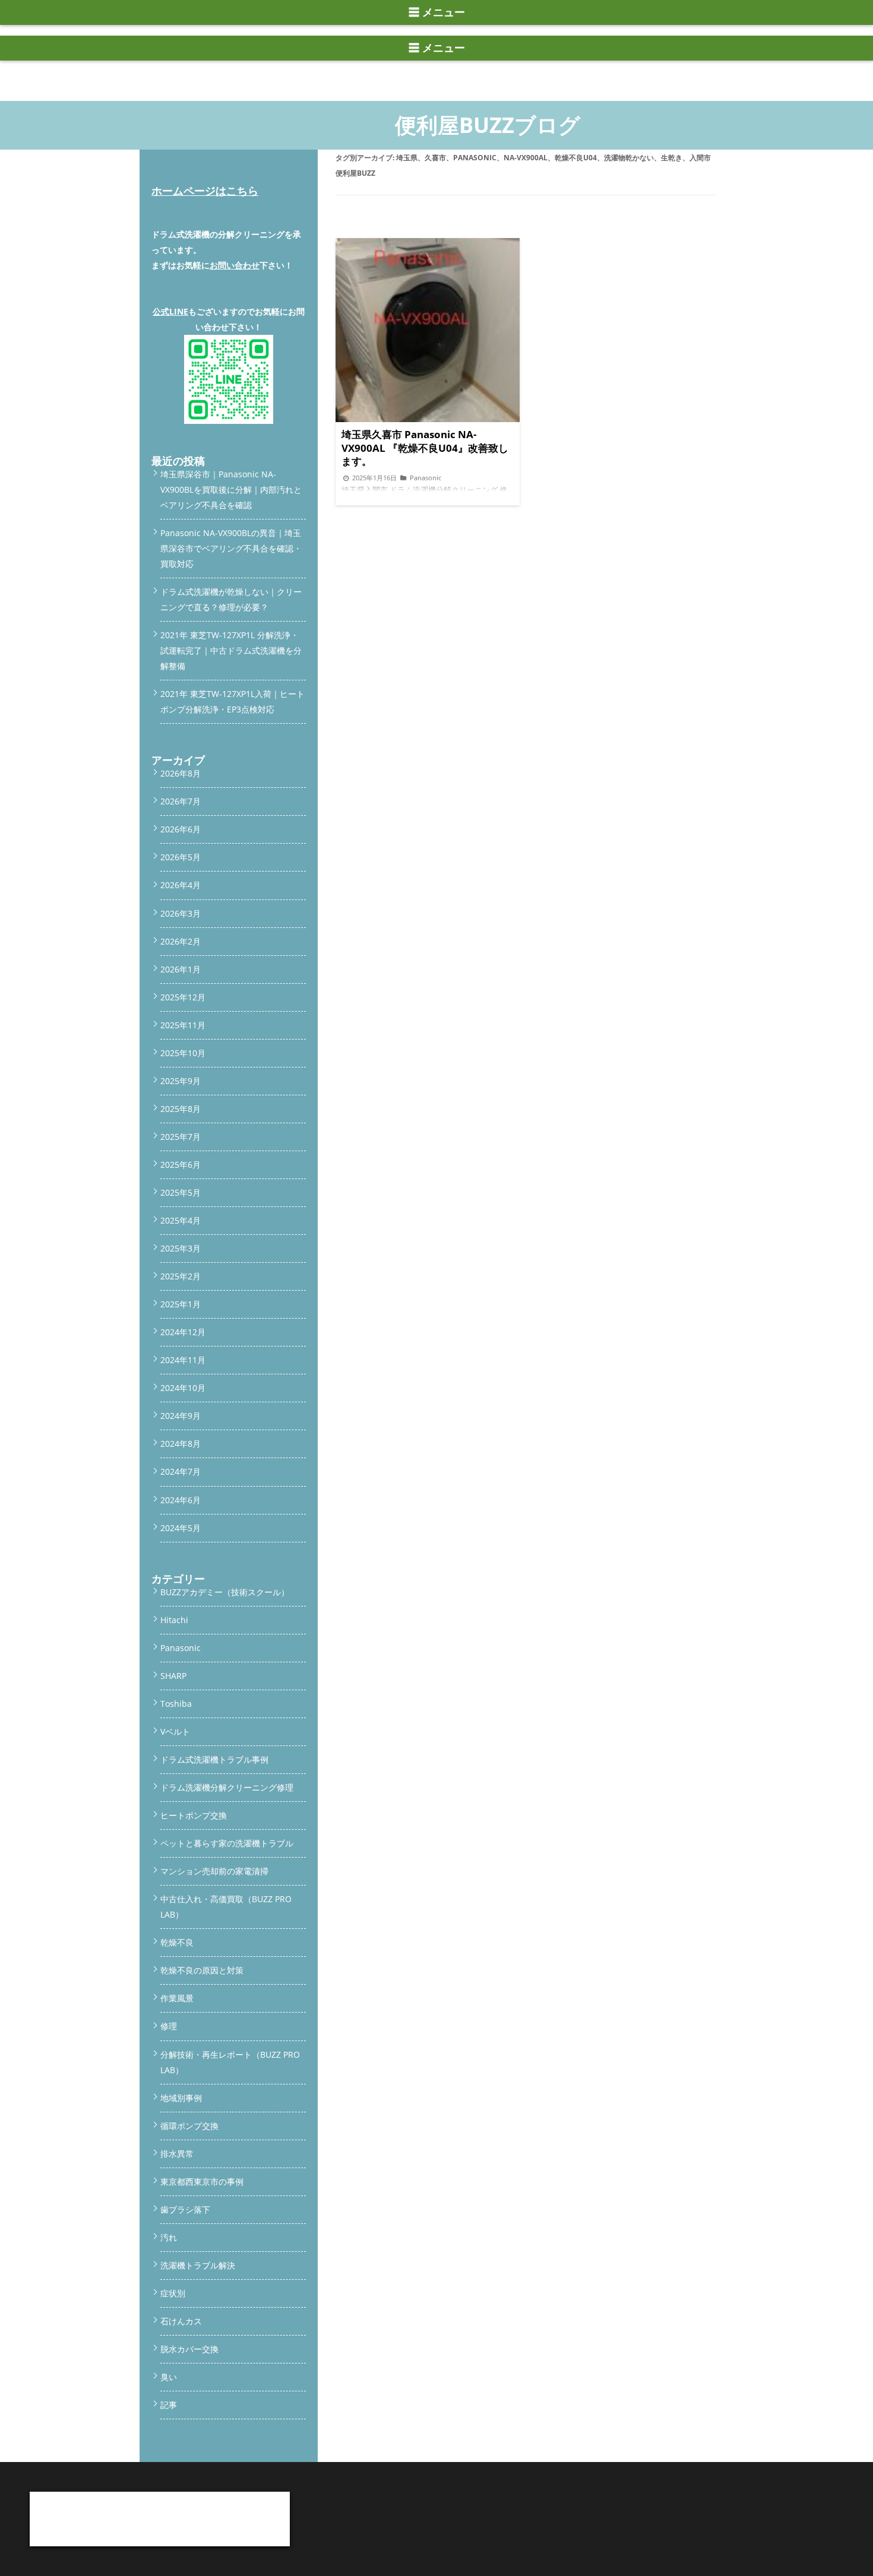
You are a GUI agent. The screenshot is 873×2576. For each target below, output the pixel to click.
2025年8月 (181, 1109)
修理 (169, 2026)
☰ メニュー (437, 12)
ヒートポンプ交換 (194, 1815)
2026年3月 (181, 913)
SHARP (173, 1676)
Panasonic (181, 1648)
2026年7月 (181, 801)
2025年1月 (181, 1304)
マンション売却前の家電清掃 (214, 1871)
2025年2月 (181, 1276)
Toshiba (176, 1704)
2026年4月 (181, 885)
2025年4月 (181, 1220)
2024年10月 (183, 1388)
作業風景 (177, 1998)
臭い (169, 2377)
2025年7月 (181, 1137)
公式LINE (170, 311)
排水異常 (177, 2154)
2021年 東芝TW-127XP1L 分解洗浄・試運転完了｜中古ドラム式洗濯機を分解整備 (231, 650)
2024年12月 (183, 1332)
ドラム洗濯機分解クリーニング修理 (227, 1787)
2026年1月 (181, 969)
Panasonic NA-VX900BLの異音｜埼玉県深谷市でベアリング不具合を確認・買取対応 (231, 548)
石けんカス (181, 2321)
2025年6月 (181, 1165)
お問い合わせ (235, 265)
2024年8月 (181, 1444)
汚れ (169, 2237)
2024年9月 (181, 1416)
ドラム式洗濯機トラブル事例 (214, 1759)
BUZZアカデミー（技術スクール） (225, 1592)
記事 (169, 2405)
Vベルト (175, 1731)
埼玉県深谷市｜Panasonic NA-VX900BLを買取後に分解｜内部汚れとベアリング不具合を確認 (231, 489)
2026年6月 (181, 829)
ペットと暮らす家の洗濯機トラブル (227, 1843)
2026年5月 (181, 857)
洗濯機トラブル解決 (198, 2265)
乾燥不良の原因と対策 (202, 1970)
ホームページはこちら (205, 191)
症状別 (173, 2293)
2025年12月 (183, 997)
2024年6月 (181, 1500)
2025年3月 (181, 1248)
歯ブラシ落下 (185, 2209)
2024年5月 (181, 1528)
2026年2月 (181, 941)
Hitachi (174, 1620)
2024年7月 (181, 1471)
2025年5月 (181, 1192)
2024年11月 (183, 1360)
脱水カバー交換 (189, 2349)
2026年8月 (181, 773)
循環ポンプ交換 (189, 2126)
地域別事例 (181, 2098)
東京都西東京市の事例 (202, 2181)
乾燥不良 (177, 1942)
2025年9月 (181, 1081)
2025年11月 (183, 1025)
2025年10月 (183, 1053)
